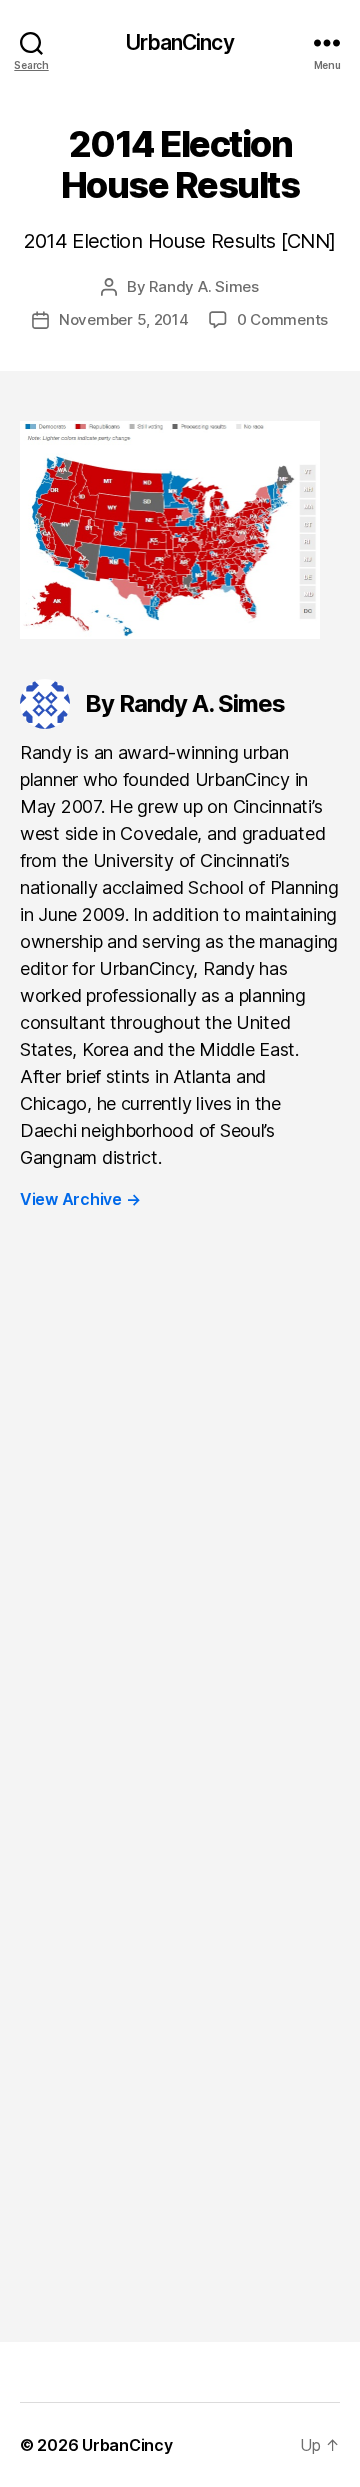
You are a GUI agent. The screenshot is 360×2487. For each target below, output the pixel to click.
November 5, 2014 (124, 319)
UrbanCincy (179, 42)
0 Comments (282, 319)
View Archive (80, 1199)
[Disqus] (180, 1530)
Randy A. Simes (203, 286)
